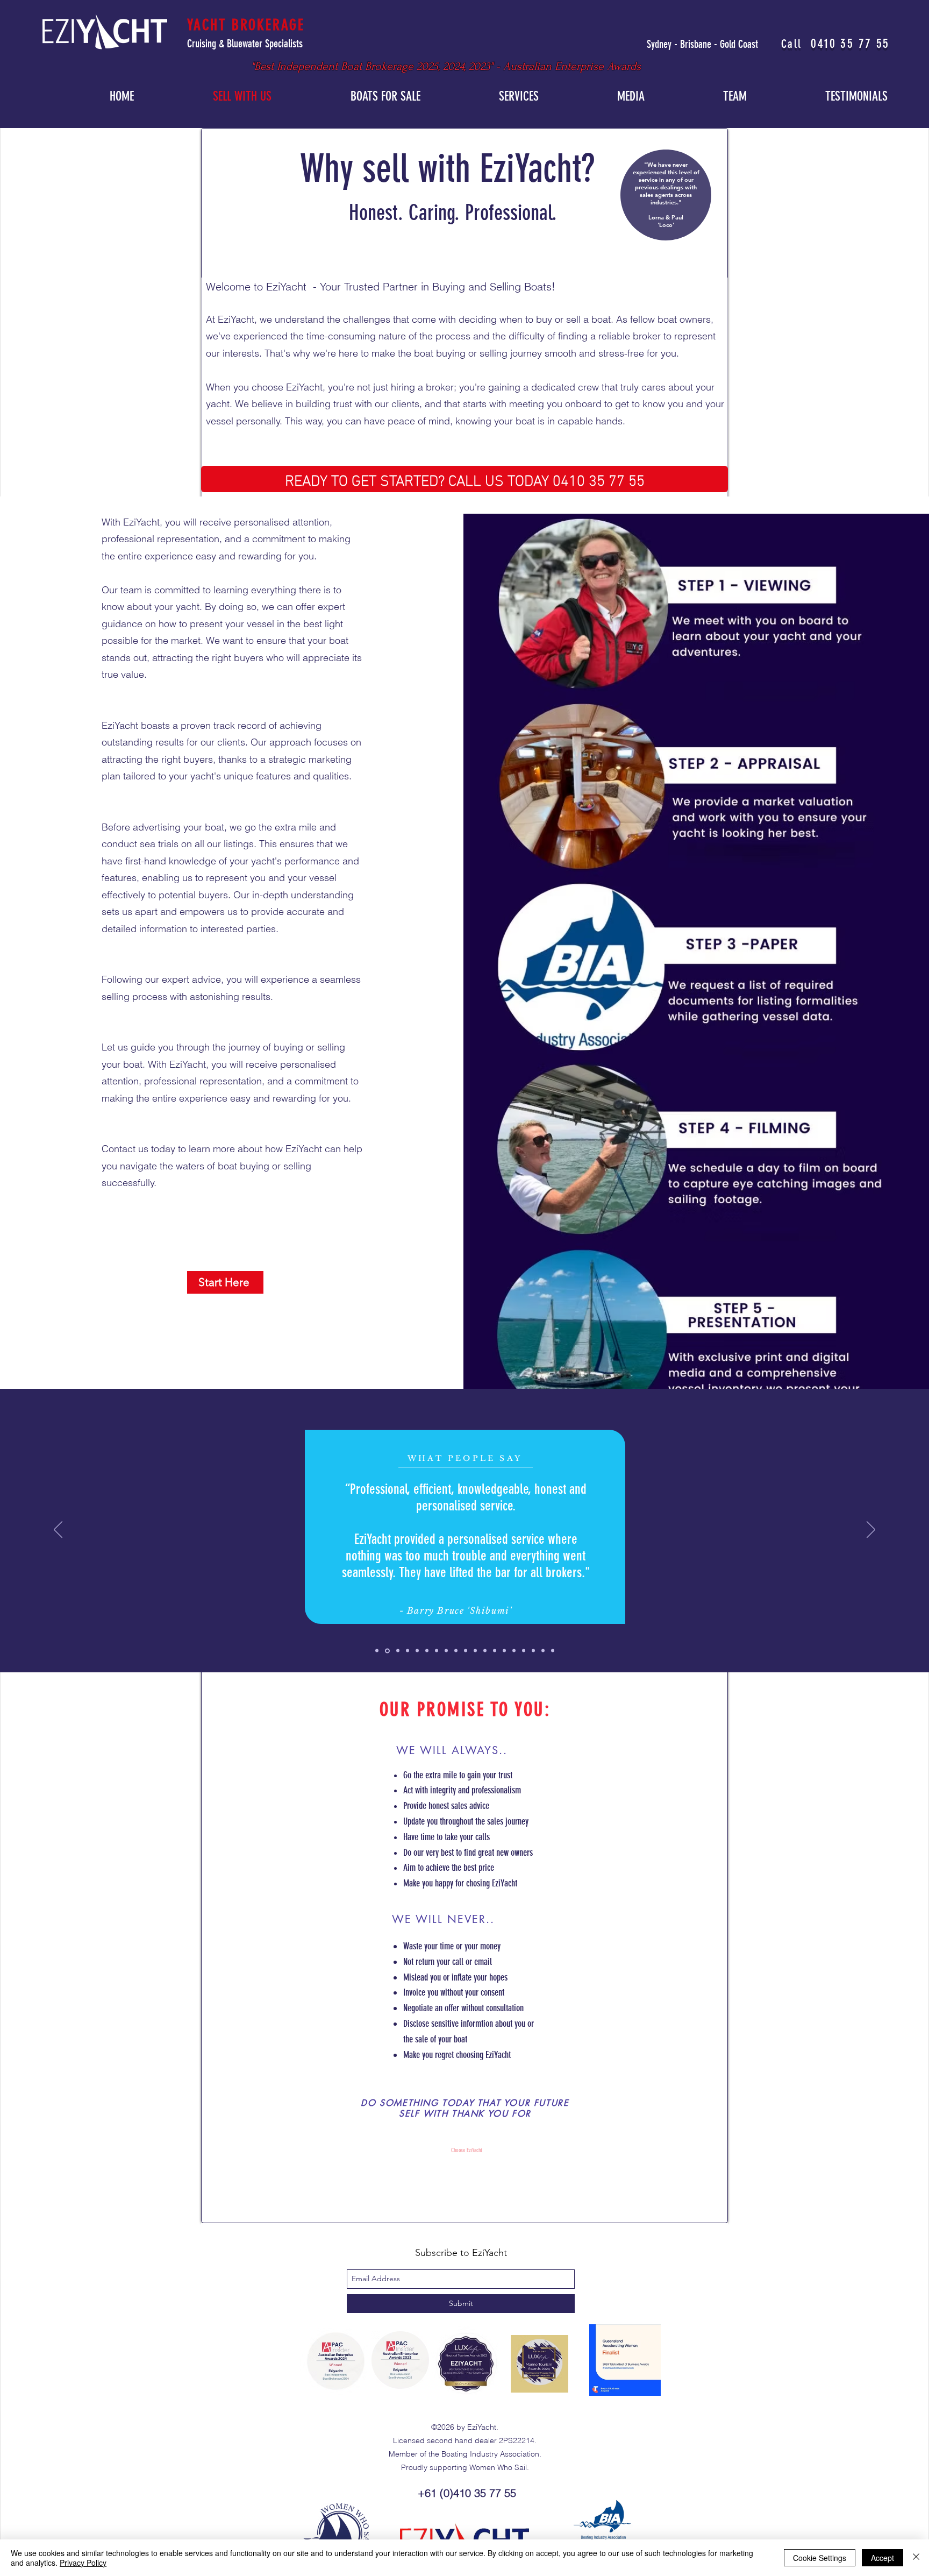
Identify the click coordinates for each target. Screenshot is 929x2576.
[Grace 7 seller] (524, 1651)
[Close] (916, 2558)
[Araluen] (495, 1651)
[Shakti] (553, 1651)
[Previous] (58, 1530)
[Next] (871, 1530)
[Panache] (504, 1651)
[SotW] (456, 1651)
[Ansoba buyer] (408, 1651)
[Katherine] (543, 1651)
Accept (882, 2558)
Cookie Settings (820, 2558)
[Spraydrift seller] (377, 1651)
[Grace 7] (533, 1651)
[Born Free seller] (417, 1651)
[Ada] (427, 1651)
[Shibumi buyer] (387, 1651)
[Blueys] (466, 1651)
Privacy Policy (83, 2563)
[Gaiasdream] (485, 1651)
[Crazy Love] (514, 1651)
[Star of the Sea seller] (446, 1651)
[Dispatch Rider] (397, 1651)
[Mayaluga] (475, 1651)
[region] (662, 192)
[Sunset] (437, 1651)
